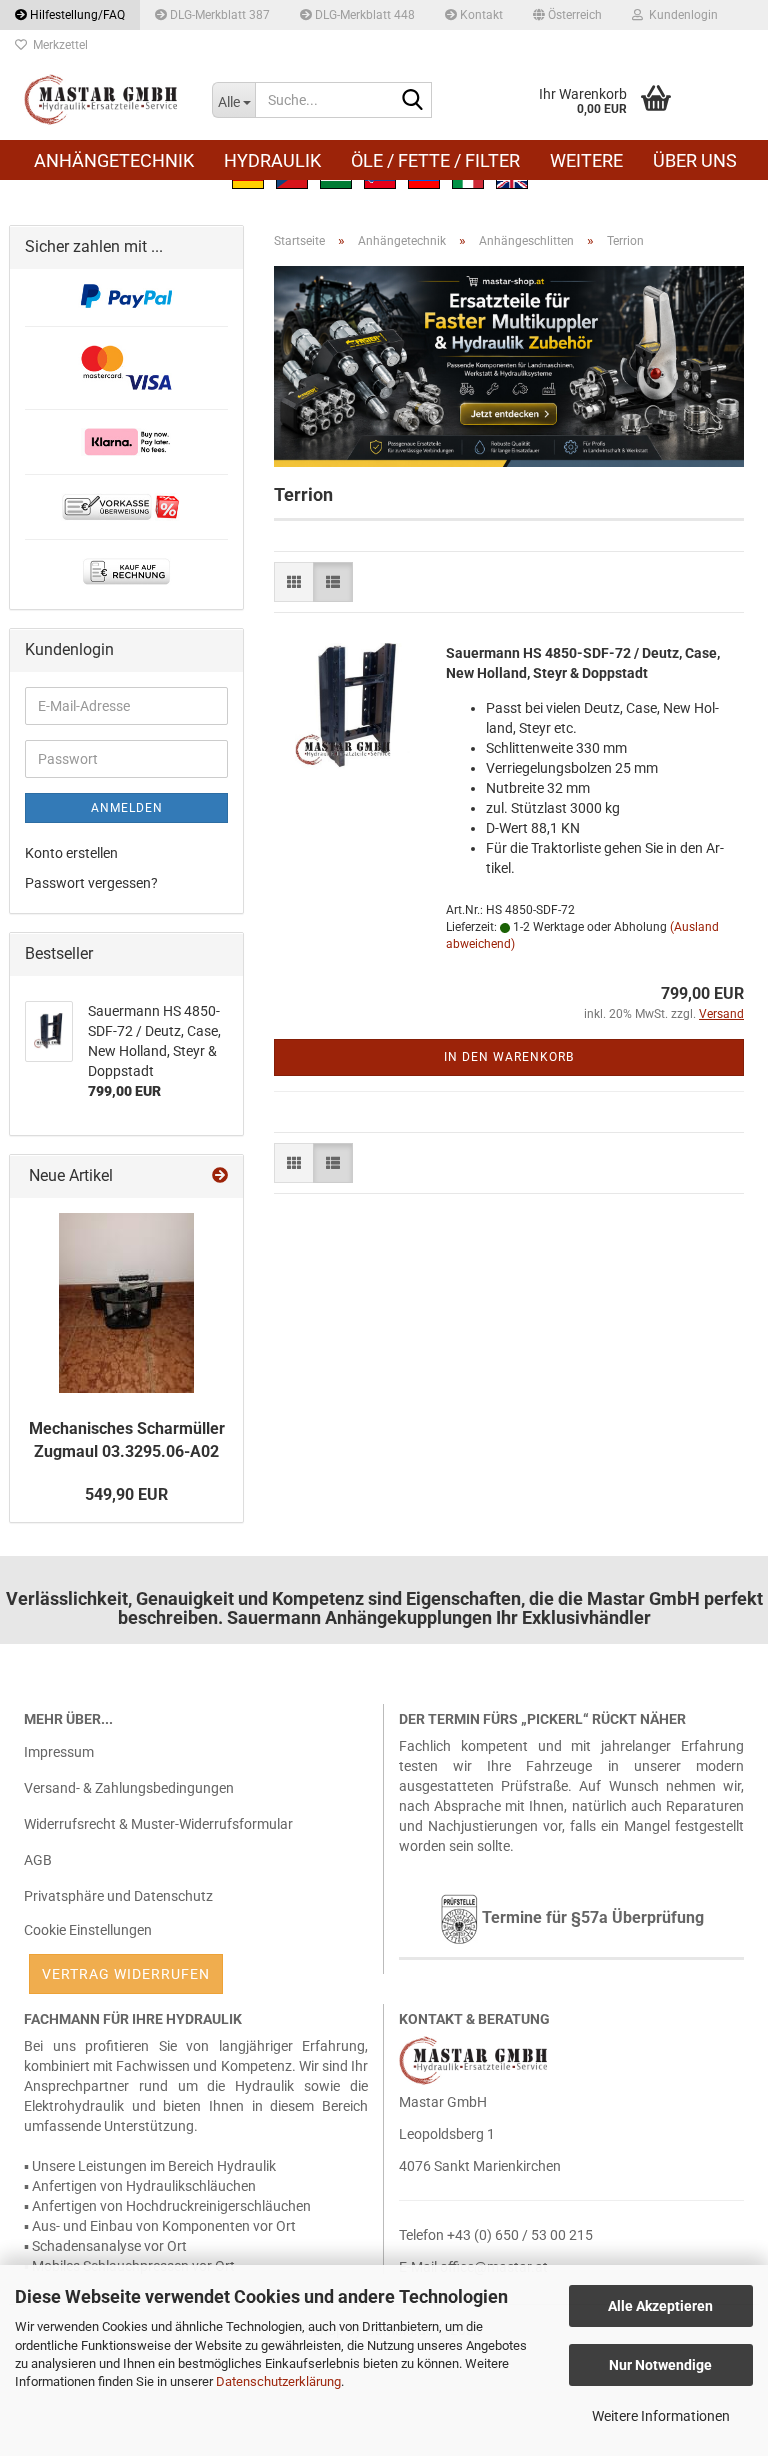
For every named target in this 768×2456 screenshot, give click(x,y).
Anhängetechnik (114, 160)
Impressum (59, 1752)
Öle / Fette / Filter (435, 160)
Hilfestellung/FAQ (76, 15)
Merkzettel (57, 45)
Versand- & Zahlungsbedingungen (129, 1788)
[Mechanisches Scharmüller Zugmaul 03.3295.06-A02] (126, 1303)
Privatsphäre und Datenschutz (118, 1896)
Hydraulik (272, 160)
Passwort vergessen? (91, 883)
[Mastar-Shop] (103, 100)
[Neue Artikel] (220, 1176)
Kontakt (480, 15)
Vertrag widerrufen (126, 1974)
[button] (567, 15)
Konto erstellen (71, 853)
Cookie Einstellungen (88, 1930)
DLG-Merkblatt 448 (363, 15)
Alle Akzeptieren (660, 2306)
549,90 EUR (126, 1494)
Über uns (695, 160)
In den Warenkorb (509, 1057)
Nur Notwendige (660, 2365)
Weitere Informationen (661, 2416)
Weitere (586, 160)
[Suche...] (413, 101)
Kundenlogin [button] (680, 15)
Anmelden (127, 808)
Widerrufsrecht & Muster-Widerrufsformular (158, 1824)
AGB (38, 1860)
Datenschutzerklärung (278, 2381)
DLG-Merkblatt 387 (218, 15)
